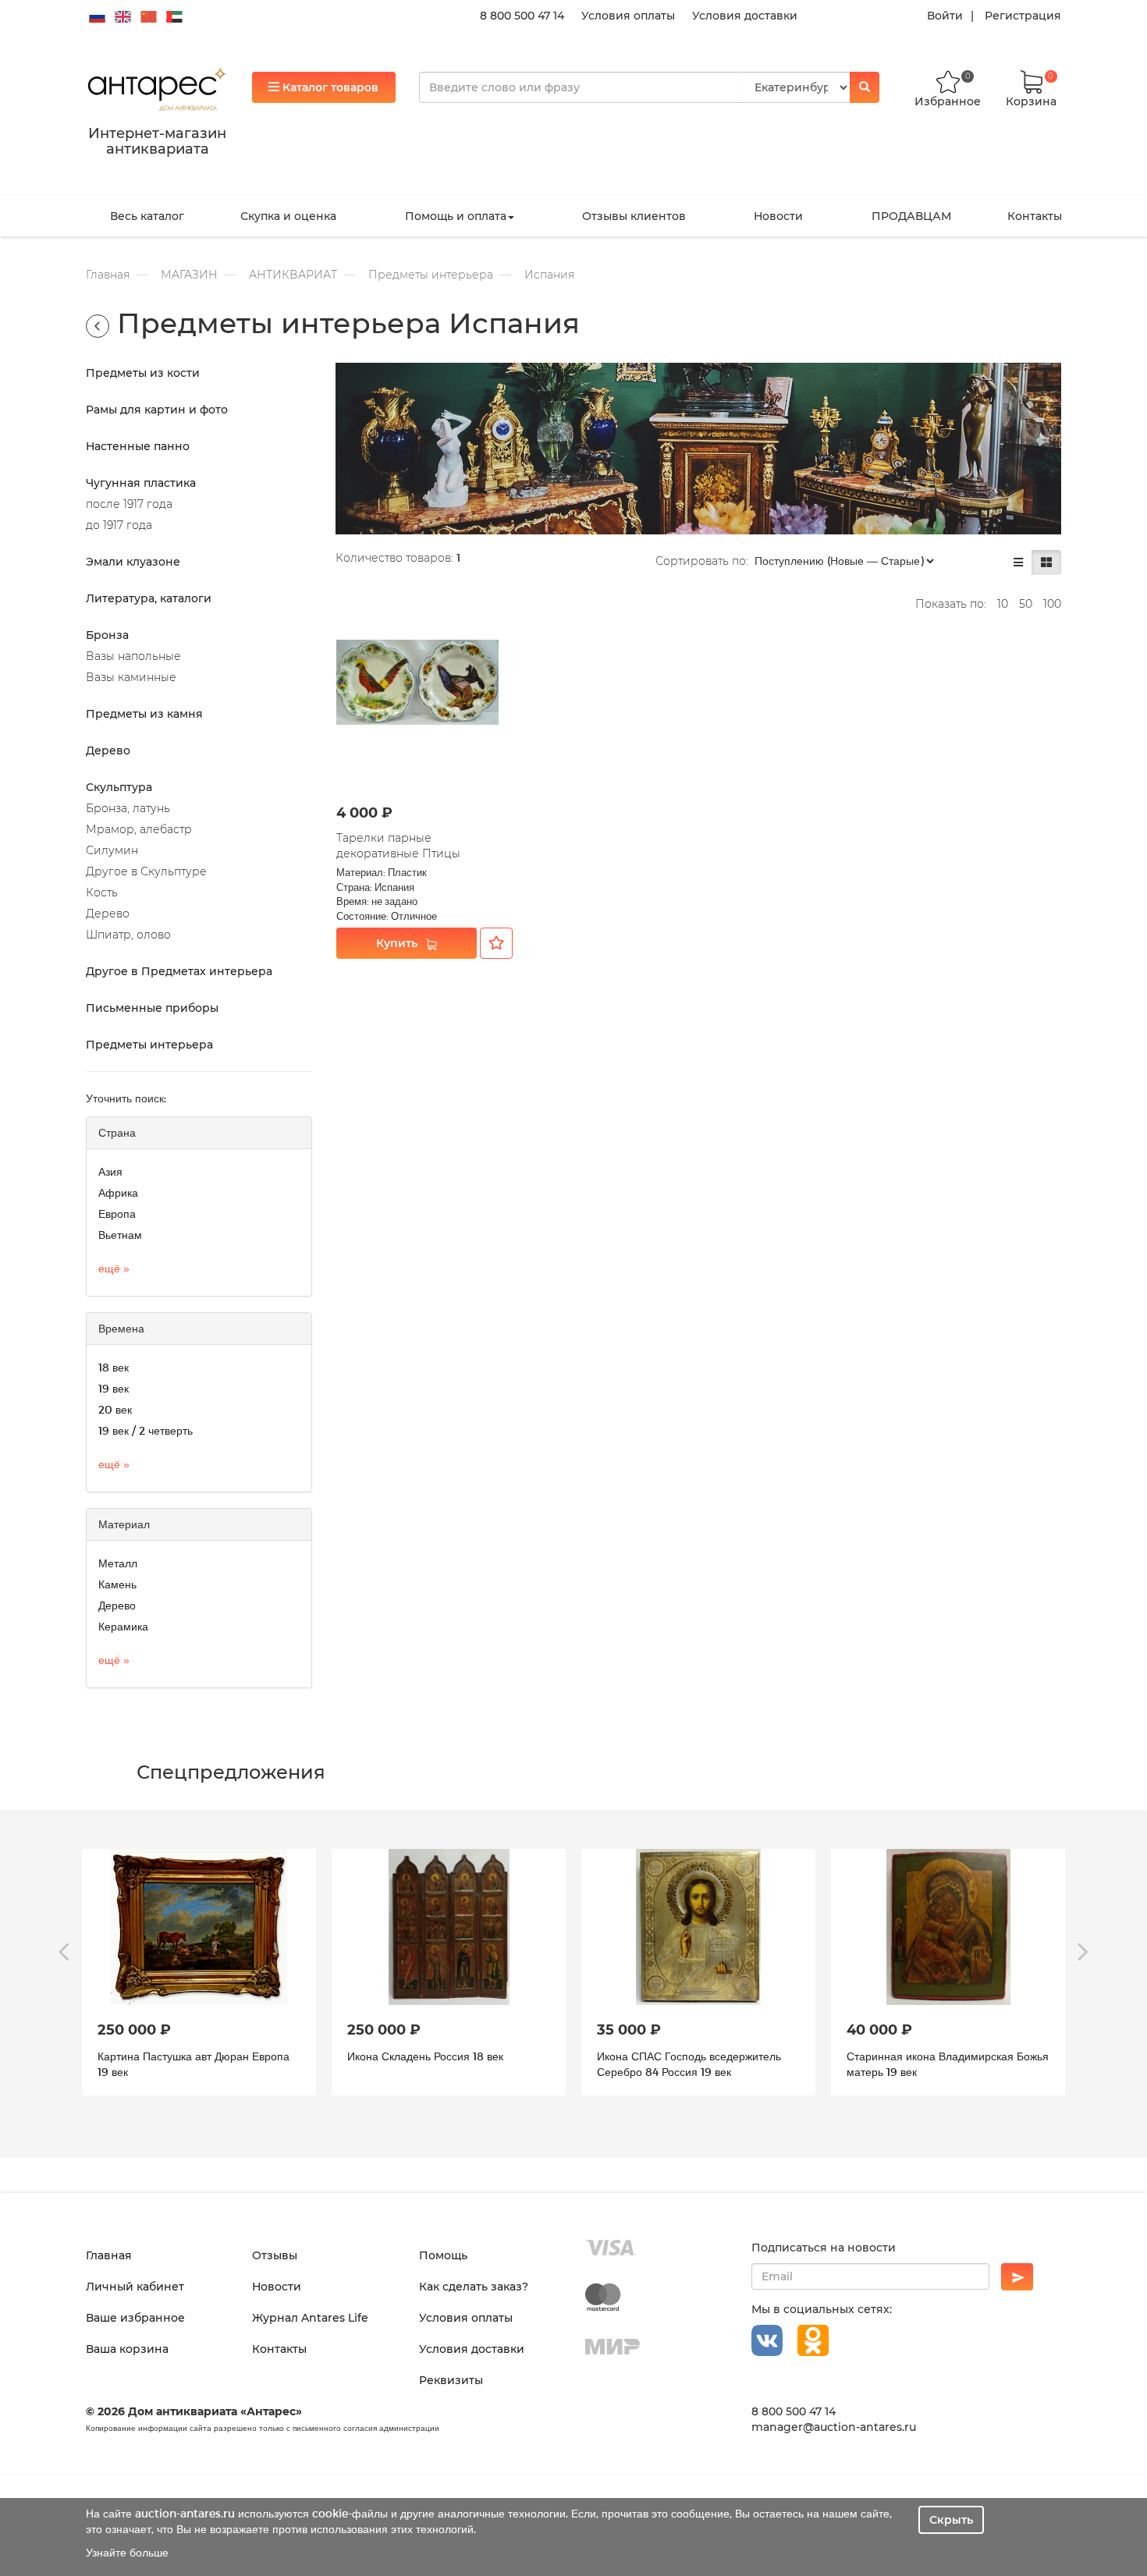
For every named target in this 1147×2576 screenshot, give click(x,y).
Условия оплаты (628, 16)
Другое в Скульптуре (146, 871)
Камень (117, 1584)
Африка (118, 1192)
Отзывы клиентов (634, 216)
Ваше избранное (135, 2318)
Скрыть (951, 2520)
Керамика (123, 1626)
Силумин (112, 850)
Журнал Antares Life (310, 2318)
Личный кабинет (135, 2287)
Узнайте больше (127, 2552)
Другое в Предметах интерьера (179, 971)
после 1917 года (129, 504)
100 (1052, 604)
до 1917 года (119, 525)
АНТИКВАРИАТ (293, 275)
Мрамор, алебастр (139, 829)
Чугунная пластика (141, 483)
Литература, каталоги (149, 598)
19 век (114, 1388)
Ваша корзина (127, 2349)
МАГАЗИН (189, 275)
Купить (397, 943)
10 (1003, 604)
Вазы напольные (133, 656)
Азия (110, 1171)
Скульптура (119, 787)
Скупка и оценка (288, 216)
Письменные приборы (152, 1008)
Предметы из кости (143, 373)
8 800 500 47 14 (522, 16)
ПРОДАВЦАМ (911, 216)
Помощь (443, 2255)
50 (1026, 604)
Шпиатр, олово (128, 935)
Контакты (1035, 216)
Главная (108, 275)
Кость (102, 892)
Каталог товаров (329, 87)
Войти (945, 16)
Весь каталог (147, 216)
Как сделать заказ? (474, 2287)
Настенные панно (138, 446)
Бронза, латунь (128, 808)
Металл (118, 1563)
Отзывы (275, 2255)
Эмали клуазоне (133, 562)
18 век (114, 1367)
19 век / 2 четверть (146, 1430)
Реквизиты (451, 2380)
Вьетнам (120, 1235)
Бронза (107, 635)
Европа (117, 1213)
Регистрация (1023, 16)
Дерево (108, 750)
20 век (115, 1409)
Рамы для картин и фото (157, 410)
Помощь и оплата (456, 216)
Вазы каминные (131, 677)
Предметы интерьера (431, 275)
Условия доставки (745, 16)
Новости (778, 216)
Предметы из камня (144, 714)
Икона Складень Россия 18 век (176, 2056)
